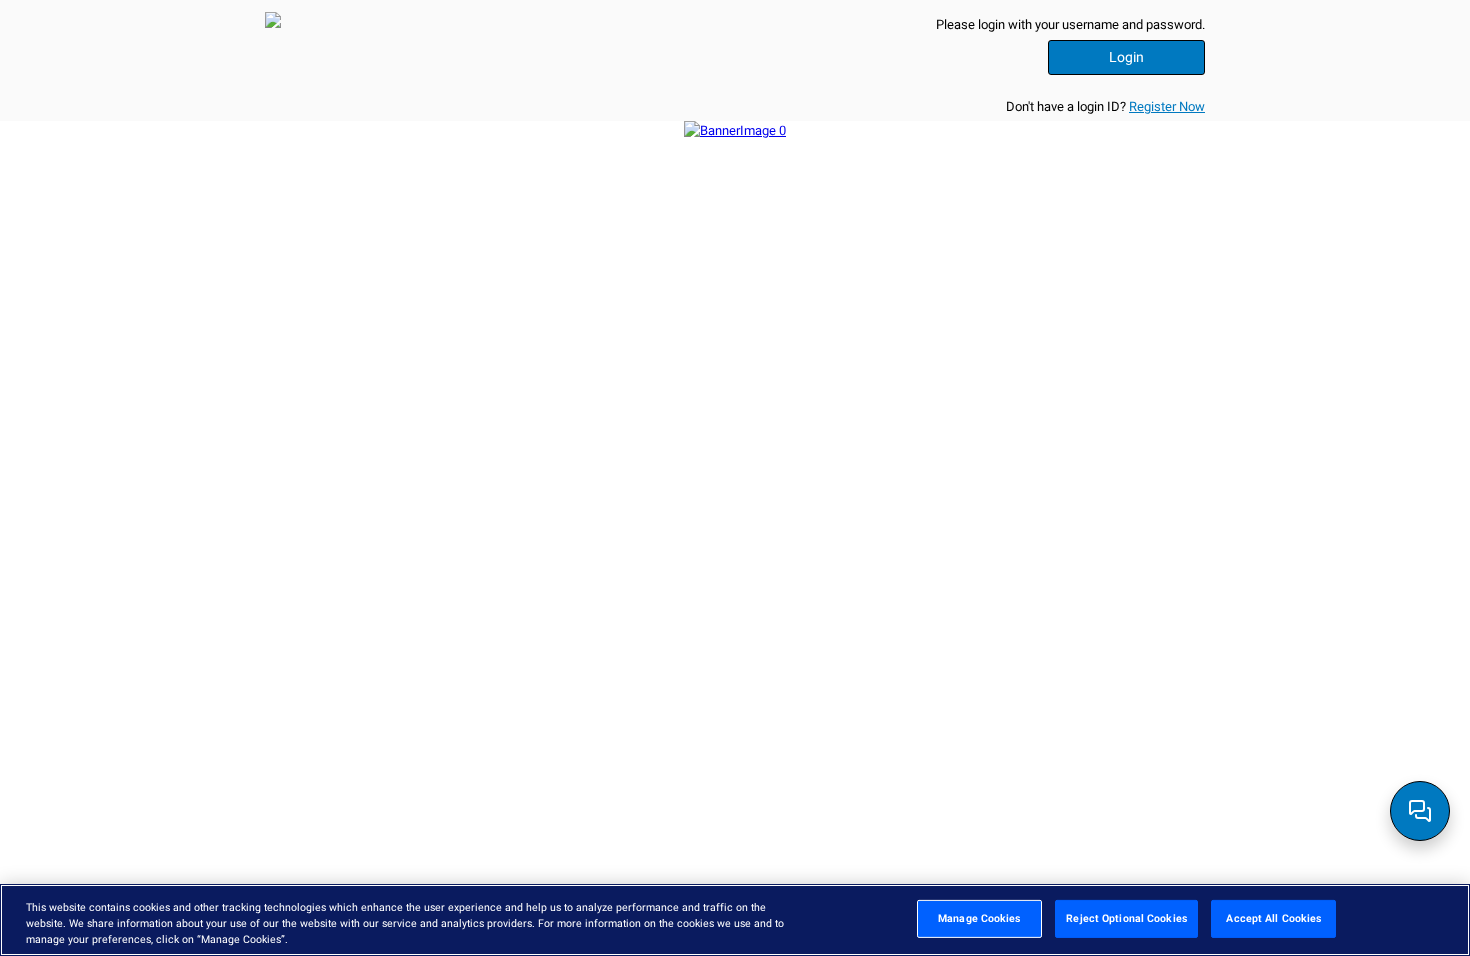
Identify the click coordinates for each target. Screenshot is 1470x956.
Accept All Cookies (1273, 917)
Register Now (1167, 106)
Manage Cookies (979, 917)
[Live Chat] (1420, 811)
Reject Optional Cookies (1126, 917)
